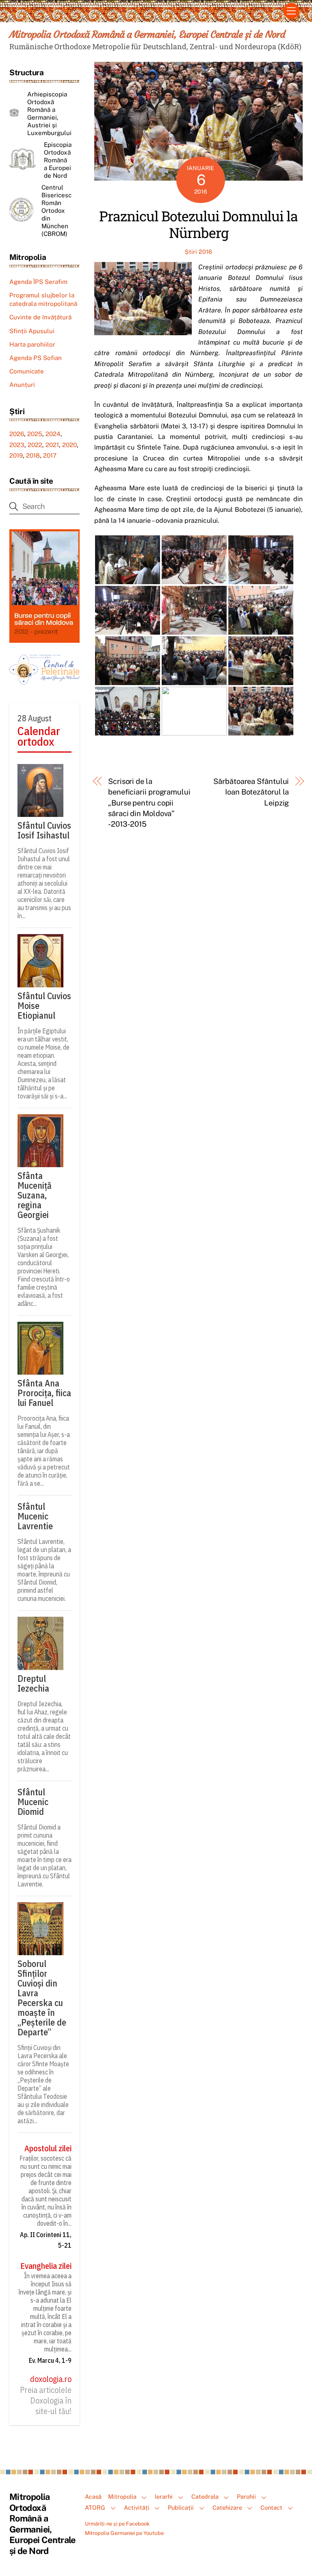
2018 (33, 455)
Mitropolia (122, 2496)
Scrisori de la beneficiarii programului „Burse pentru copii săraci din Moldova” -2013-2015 (149, 803)
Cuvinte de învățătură (40, 317)
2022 (35, 445)
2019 (16, 455)
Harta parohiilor (32, 344)
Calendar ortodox (39, 737)
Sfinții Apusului (32, 331)
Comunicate (27, 371)
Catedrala (205, 2496)
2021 (52, 445)
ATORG (95, 2507)
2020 (69, 445)
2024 (53, 434)
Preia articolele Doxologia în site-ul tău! (46, 2401)
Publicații (181, 2507)
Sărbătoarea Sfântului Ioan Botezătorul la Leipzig (251, 792)
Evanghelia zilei (46, 2266)
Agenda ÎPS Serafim (38, 282)
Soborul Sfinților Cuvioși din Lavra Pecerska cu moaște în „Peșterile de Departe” (42, 1998)
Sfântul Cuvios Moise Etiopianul (44, 1006)
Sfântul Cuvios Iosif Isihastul (44, 830)
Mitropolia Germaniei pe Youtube (124, 2533)
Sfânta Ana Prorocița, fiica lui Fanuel (44, 1393)
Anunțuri (22, 385)
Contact (271, 2507)
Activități (137, 2507)
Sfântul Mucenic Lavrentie (35, 1516)
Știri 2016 (198, 252)
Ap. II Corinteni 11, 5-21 (46, 2240)
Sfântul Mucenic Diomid (33, 1802)
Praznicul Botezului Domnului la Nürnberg (198, 224)
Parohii (246, 2496)
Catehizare (227, 2507)
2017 (50, 455)
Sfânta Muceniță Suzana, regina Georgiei (35, 1195)
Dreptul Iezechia (33, 1683)
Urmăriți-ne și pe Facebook (117, 2524)
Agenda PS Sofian (36, 358)
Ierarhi (164, 2496)
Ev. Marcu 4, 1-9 (50, 2360)
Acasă (93, 2496)
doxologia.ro (51, 2379)
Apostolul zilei (48, 2148)
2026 (17, 434)
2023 (17, 445)
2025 (35, 434)
